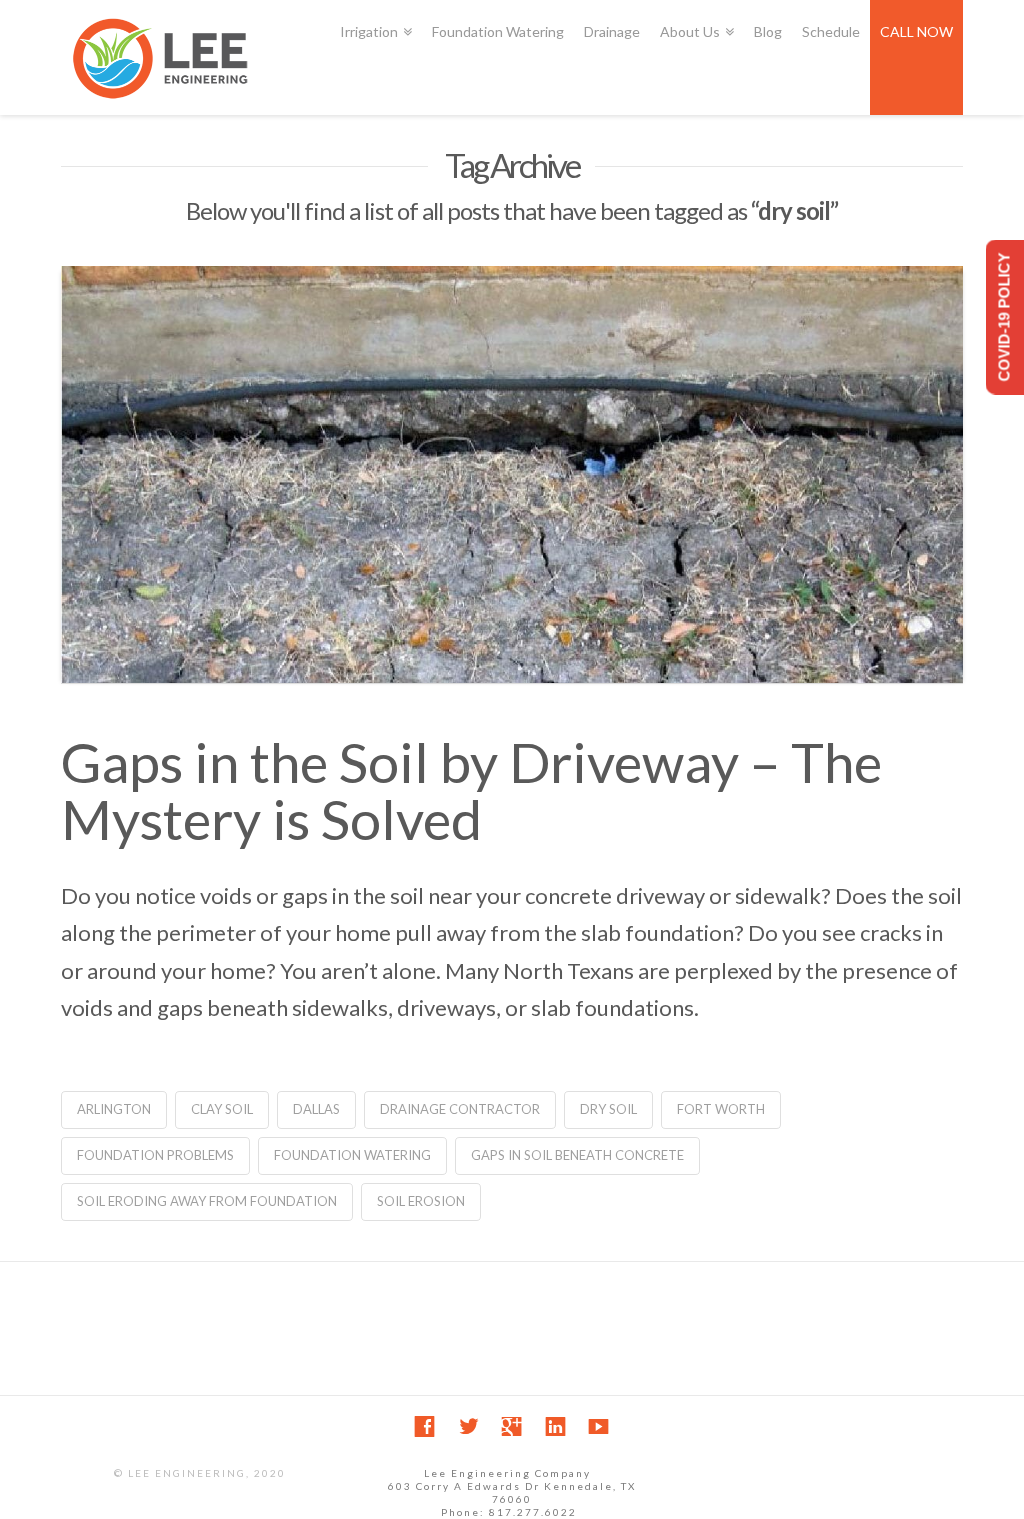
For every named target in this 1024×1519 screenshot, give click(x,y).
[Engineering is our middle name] (161, 57)
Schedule (831, 31)
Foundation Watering (498, 31)
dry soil (608, 1109)
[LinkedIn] (555, 1426)
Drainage (612, 31)
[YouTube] (598, 1426)
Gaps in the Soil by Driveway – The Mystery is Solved (471, 791)
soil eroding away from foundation (207, 1201)
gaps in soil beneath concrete (577, 1155)
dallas (316, 1109)
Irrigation (372, 20)
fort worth (721, 1109)
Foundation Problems (155, 1155)
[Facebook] (424, 1426)
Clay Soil (222, 1109)
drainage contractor (460, 1109)
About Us (693, 20)
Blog (768, 31)
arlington (114, 1109)
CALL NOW (916, 31)
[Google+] (511, 1426)
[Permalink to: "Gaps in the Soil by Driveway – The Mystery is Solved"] (511, 474)
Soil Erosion (421, 1201)
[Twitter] (468, 1426)
